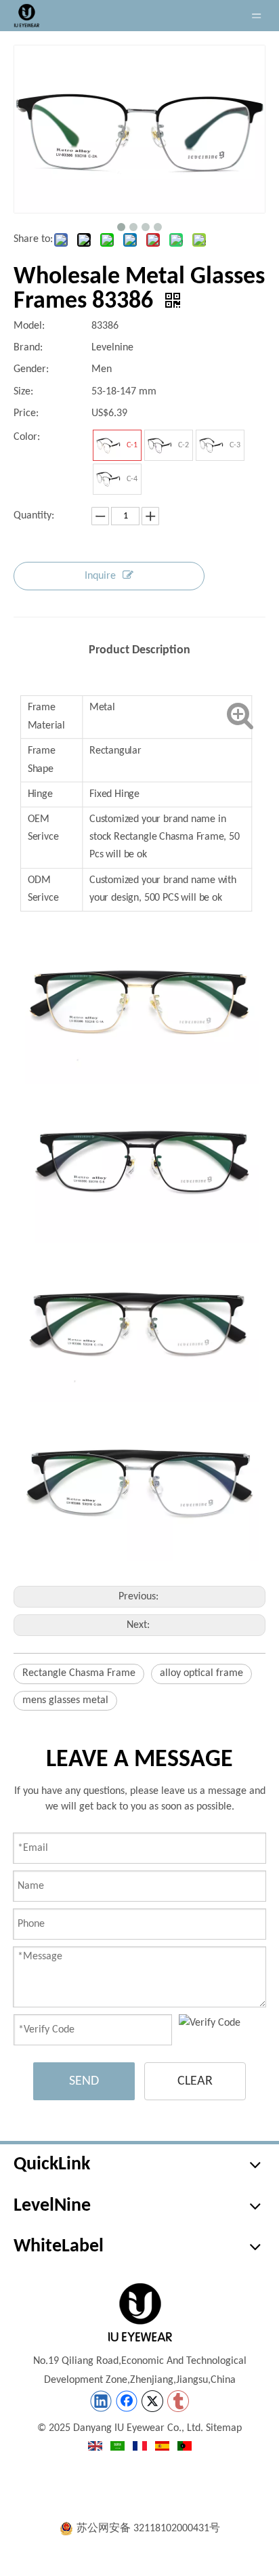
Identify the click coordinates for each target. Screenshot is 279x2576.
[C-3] (211, 445)
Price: (26, 413)
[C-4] (108, 479)
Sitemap (224, 2428)
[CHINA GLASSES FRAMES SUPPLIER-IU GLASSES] (139, 2312)
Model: (29, 326)
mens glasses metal (65, 1700)
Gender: (31, 369)
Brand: (28, 348)
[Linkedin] (101, 2401)
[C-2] (160, 445)
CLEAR (195, 2081)
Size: (23, 392)
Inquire (100, 576)
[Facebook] (127, 2401)
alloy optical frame (201, 1673)
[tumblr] (178, 2401)
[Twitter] (152, 2401)
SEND (84, 2081)
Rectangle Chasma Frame (79, 1673)
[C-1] (108, 445)
